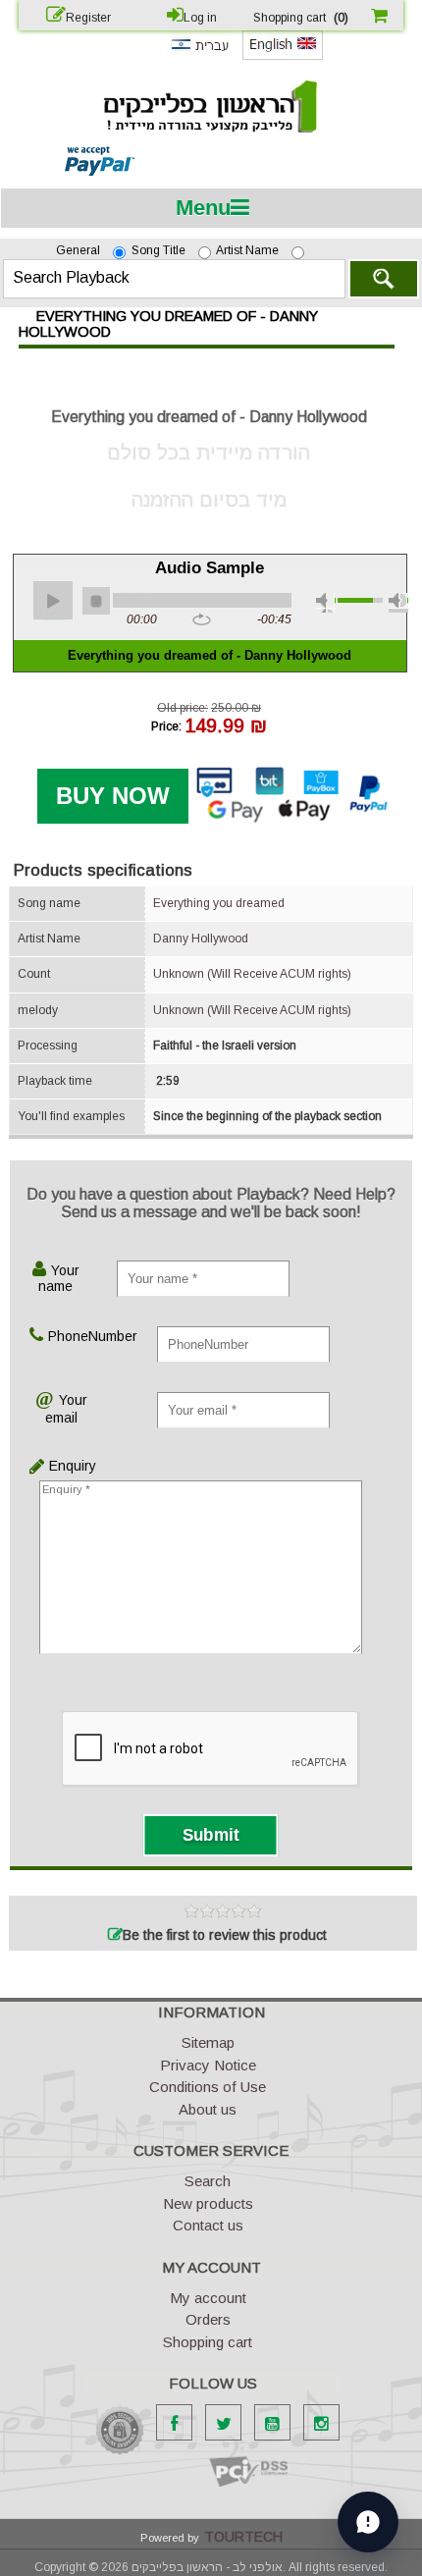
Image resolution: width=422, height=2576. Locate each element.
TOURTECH (243, 2537)
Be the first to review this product (225, 1935)
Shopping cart (208, 2342)
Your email (66, 1409)
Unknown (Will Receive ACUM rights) (252, 974)
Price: (166, 725)
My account (208, 2298)
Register (88, 18)
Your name (59, 1278)
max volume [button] (398, 603)
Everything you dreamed (219, 903)
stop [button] (96, 601)
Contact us (208, 2225)
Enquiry (52, 1466)
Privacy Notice (208, 2065)
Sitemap (208, 2042)
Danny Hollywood (201, 939)
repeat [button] (202, 620)
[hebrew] (199, 55)
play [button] (53, 601)
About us (208, 2109)
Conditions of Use (208, 2087)
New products (208, 2203)
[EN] (283, 56)
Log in (200, 18)
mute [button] (326, 603)
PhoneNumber (72, 1336)
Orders (208, 2319)
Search (384, 279)
